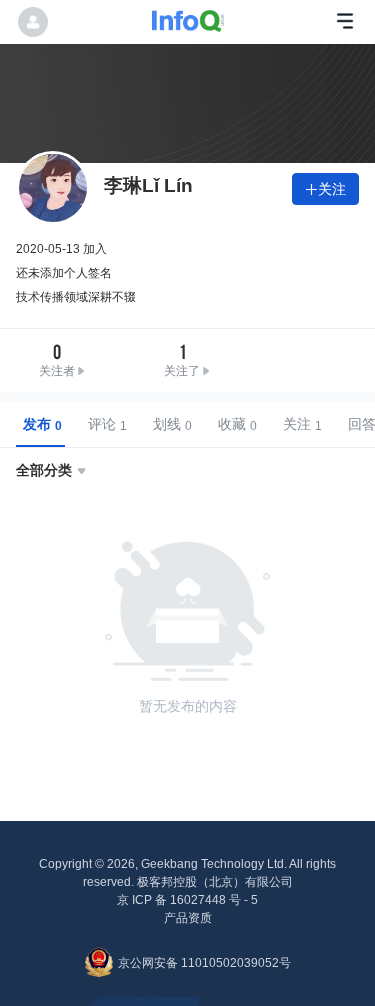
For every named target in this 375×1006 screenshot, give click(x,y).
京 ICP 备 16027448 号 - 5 (187, 900)
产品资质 (188, 918)
